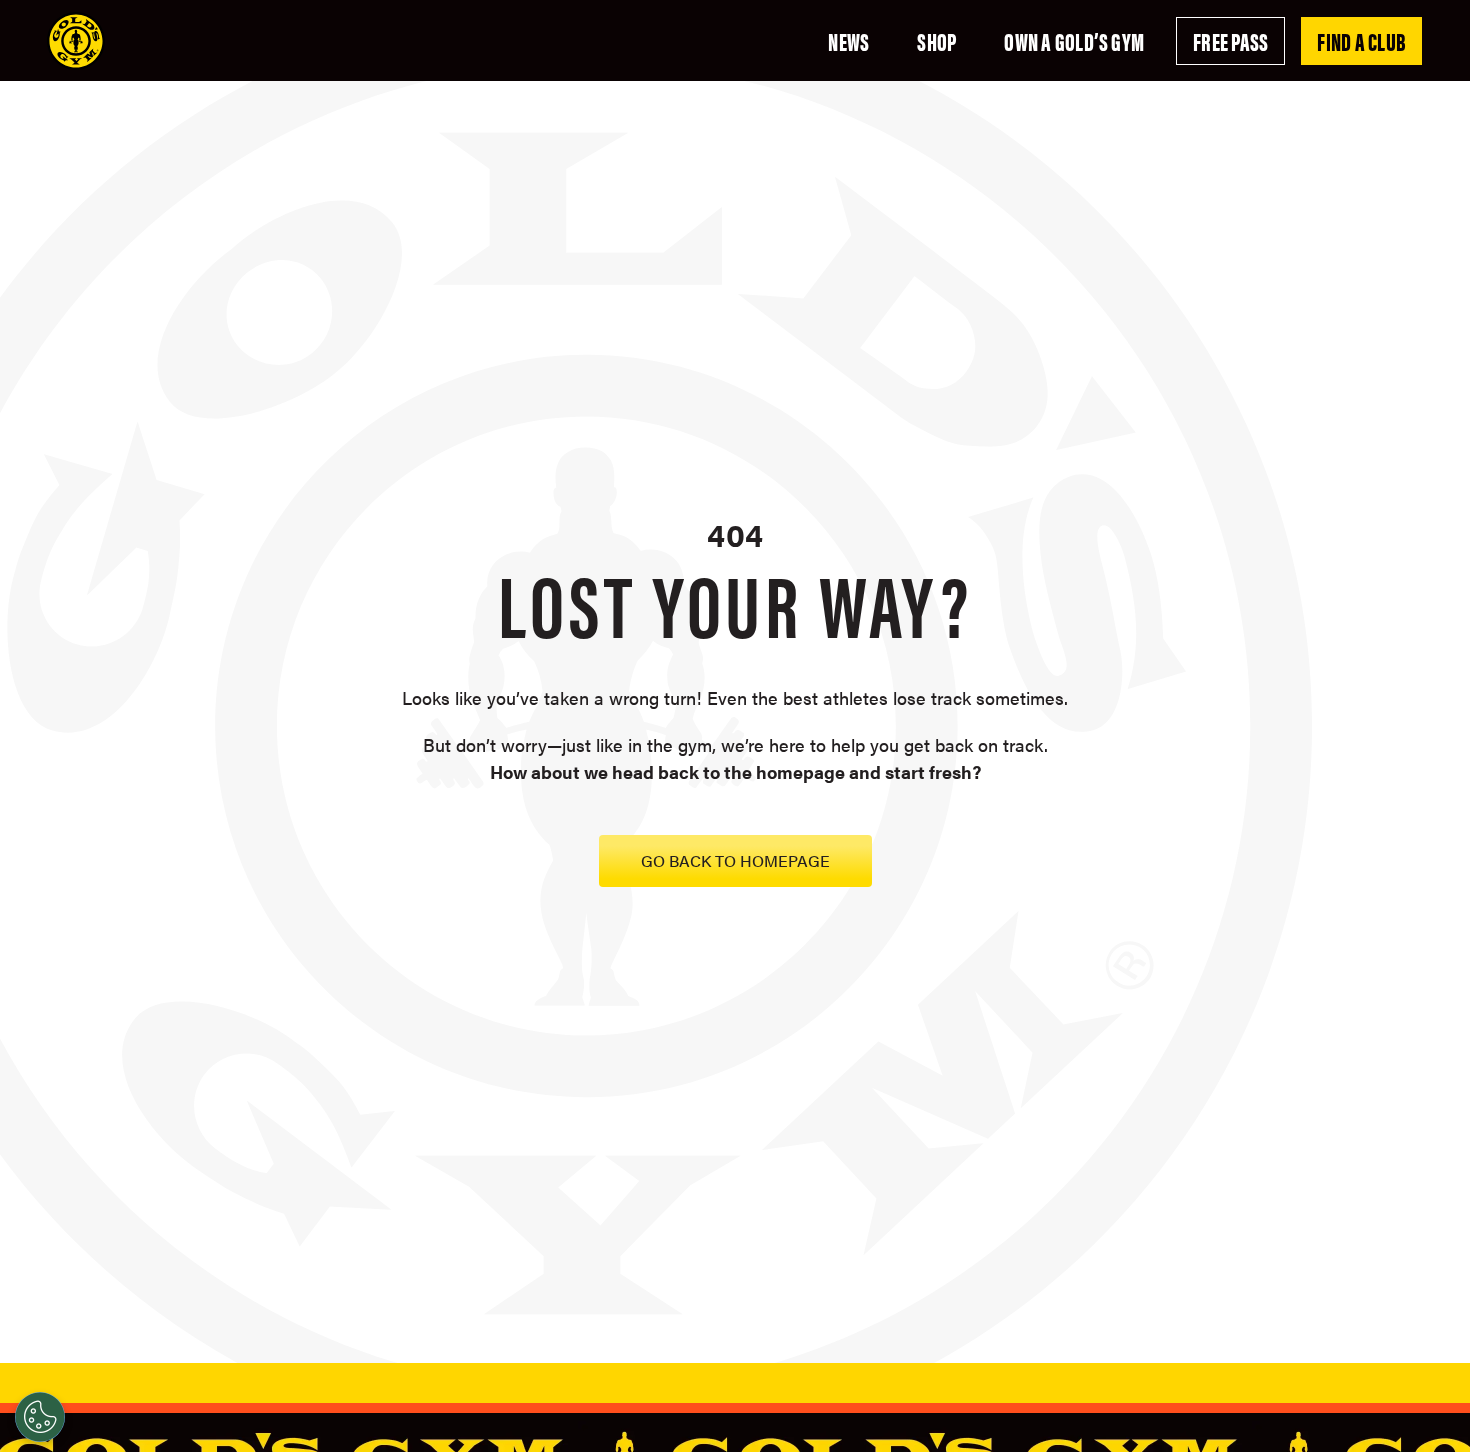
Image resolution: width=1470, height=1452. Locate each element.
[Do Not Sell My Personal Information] (40, 1417)
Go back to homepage (735, 860)
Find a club (1361, 41)
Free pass (1230, 41)
